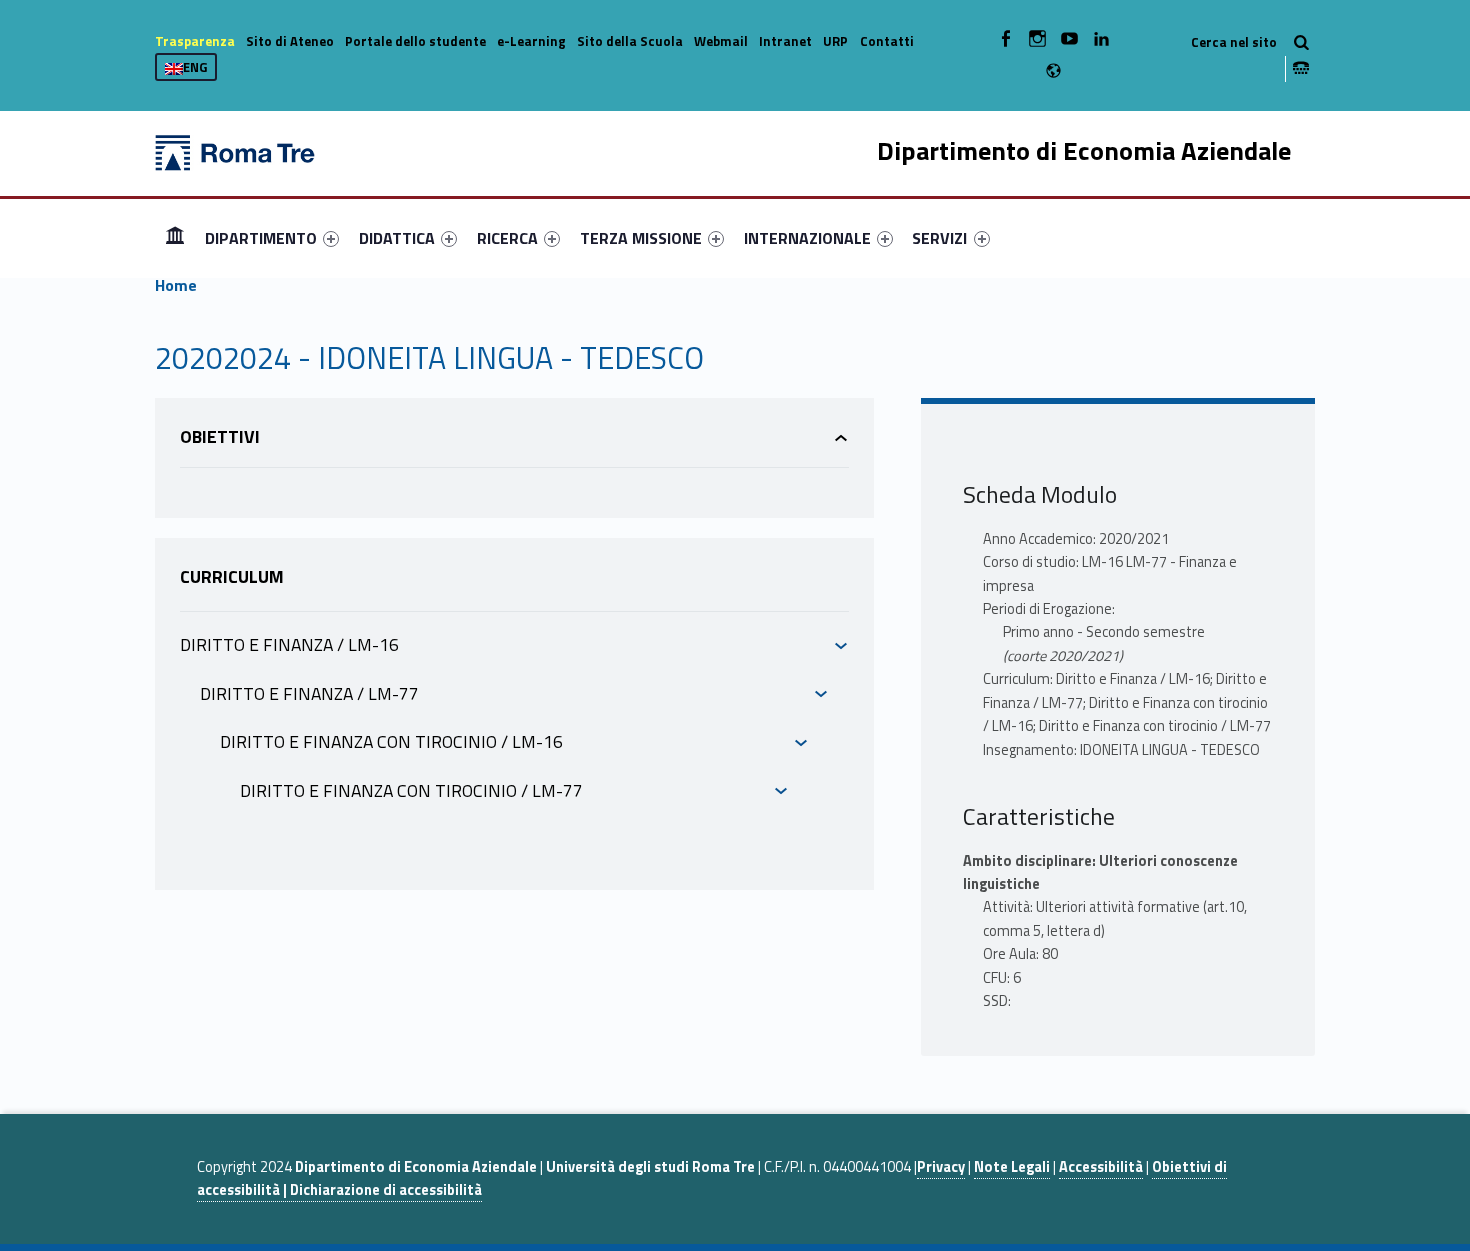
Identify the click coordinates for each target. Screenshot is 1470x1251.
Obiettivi (220, 436)
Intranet (785, 41)
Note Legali (1012, 1167)
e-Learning (531, 41)
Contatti (887, 41)
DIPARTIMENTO (261, 238)
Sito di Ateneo (290, 41)
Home (175, 237)
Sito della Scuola (630, 41)
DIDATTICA (397, 238)
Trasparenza (195, 41)
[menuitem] (175, 238)
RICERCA (507, 238)
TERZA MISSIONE (641, 238)
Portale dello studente (415, 41)
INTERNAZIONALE (807, 238)
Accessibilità (1101, 1167)
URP (835, 41)
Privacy (941, 1167)
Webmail (721, 41)
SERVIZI (939, 238)
